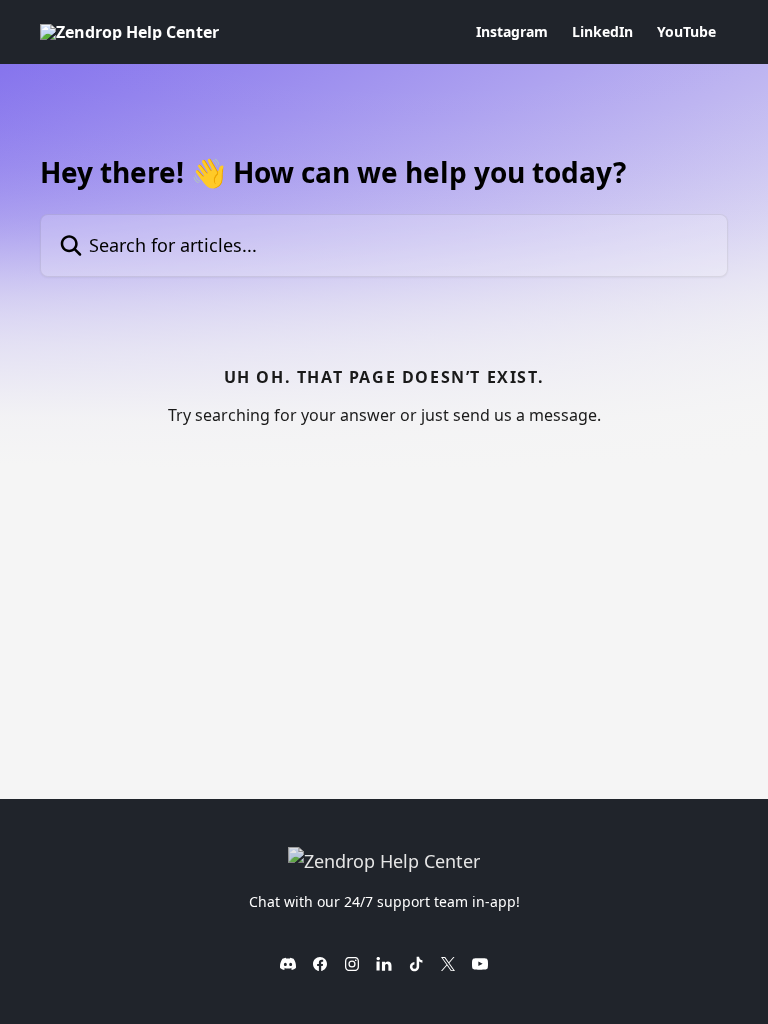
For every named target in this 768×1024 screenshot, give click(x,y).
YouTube (686, 32)
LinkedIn (602, 32)
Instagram (512, 32)
